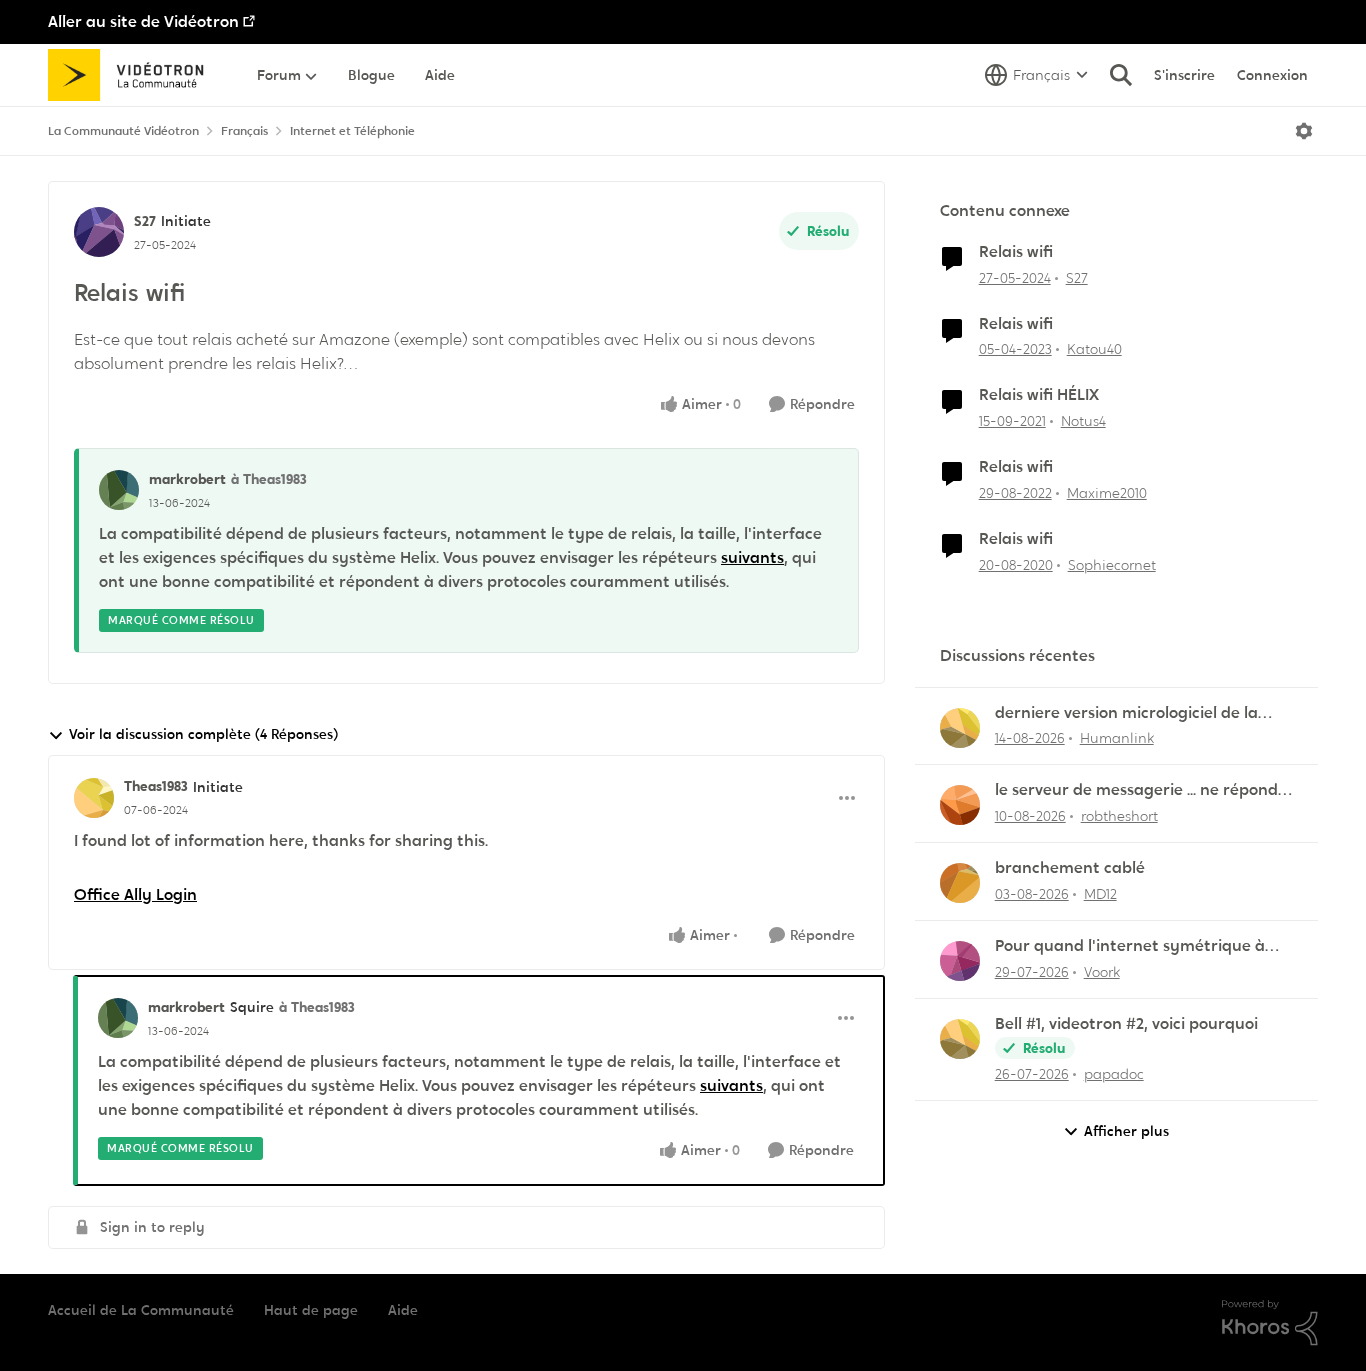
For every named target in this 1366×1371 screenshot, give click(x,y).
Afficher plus (1126, 1131)
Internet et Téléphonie (352, 131)
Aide (403, 1310)
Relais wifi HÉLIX (1039, 395)
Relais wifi (1016, 252)
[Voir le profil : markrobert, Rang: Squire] (118, 1018)
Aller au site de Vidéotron (143, 21)
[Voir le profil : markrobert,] (119, 490)
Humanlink (1117, 738)
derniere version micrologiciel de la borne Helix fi (1126, 713)
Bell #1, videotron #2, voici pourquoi (1126, 1024)
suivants (752, 557)
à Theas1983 (269, 479)
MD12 (1100, 894)
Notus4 (1083, 421)
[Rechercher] (1121, 75)
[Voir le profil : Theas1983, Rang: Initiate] (94, 798)
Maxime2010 (1107, 493)
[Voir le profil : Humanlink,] (960, 728)
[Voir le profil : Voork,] (960, 961)
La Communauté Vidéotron (123, 131)
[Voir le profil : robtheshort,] (960, 805)
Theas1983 (156, 786)
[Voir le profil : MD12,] (960, 883)
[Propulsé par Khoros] (1270, 1323)
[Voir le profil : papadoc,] (960, 1039)
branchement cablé (1070, 868)
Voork (1102, 972)
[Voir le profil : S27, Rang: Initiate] (99, 232)
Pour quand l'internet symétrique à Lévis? (1130, 946)
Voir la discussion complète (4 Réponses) (203, 734)
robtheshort (1119, 816)
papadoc (1114, 1074)
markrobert (187, 479)
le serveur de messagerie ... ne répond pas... (1136, 790)
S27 (145, 221)
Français (244, 131)
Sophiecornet (1112, 565)
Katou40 (1094, 349)
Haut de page (311, 1310)
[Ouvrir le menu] (1304, 131)
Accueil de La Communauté (141, 1310)
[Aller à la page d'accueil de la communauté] (132, 75)
